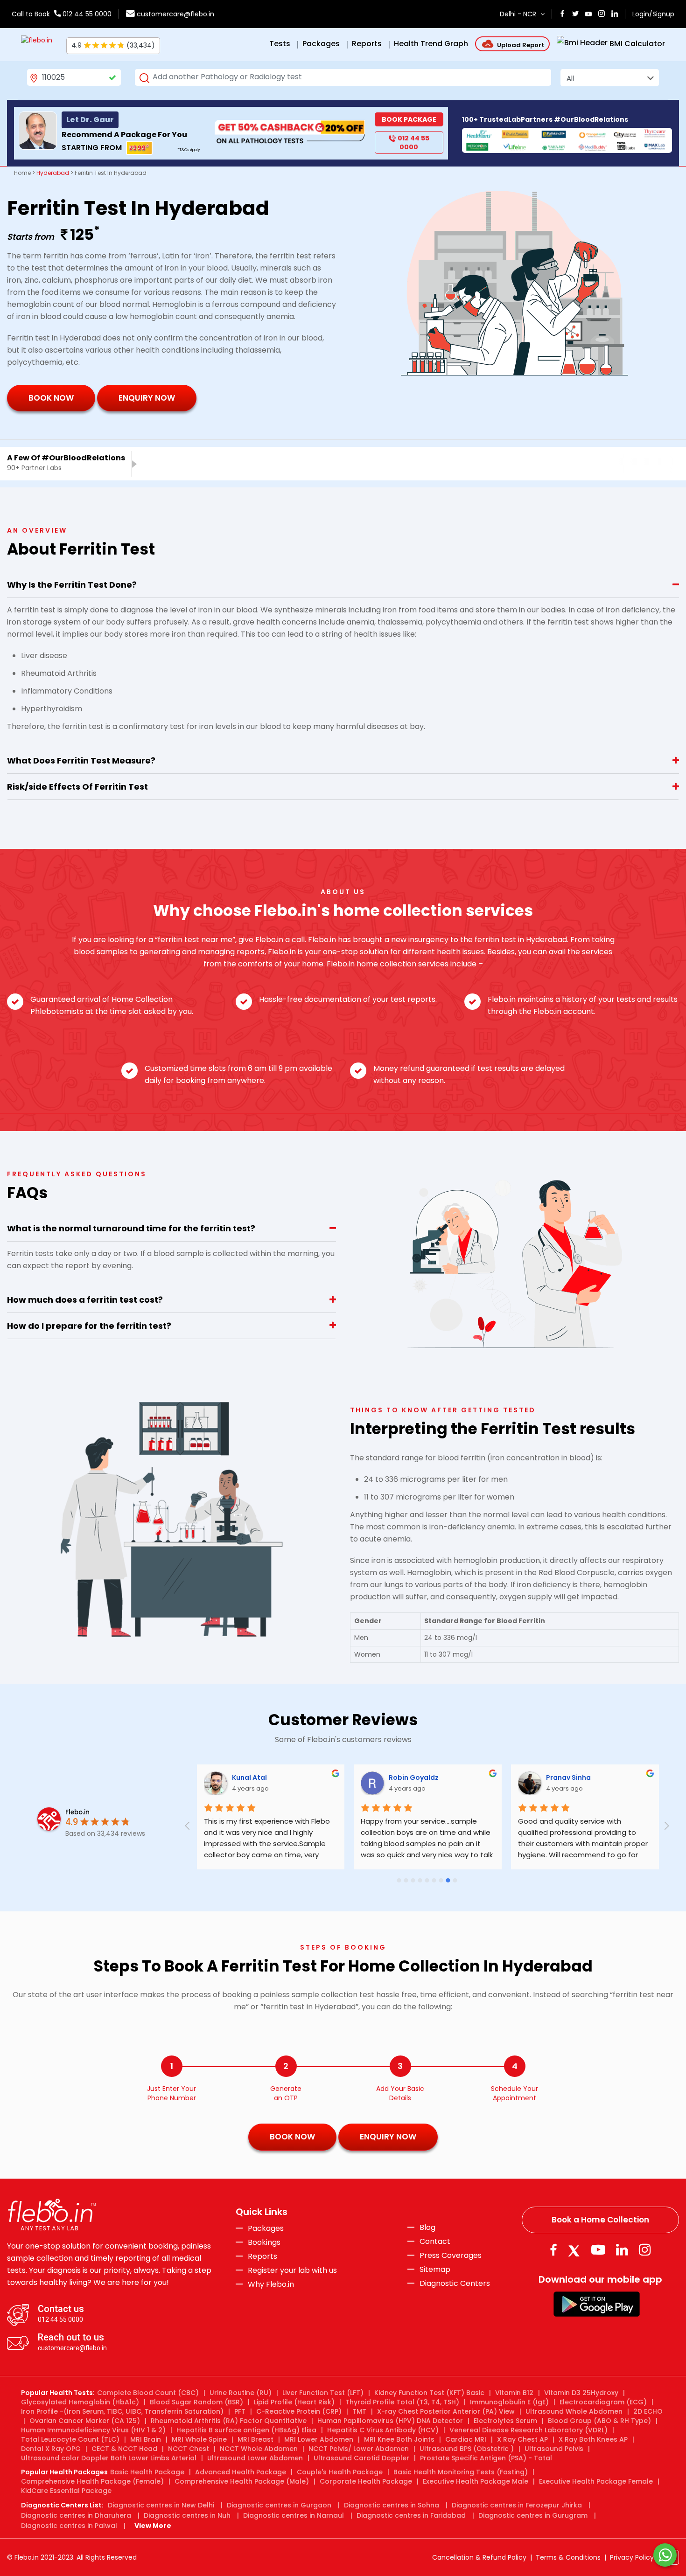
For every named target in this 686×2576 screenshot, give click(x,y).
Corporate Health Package (366, 2481)
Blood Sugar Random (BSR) (196, 2402)
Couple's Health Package (340, 2472)
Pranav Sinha (411, 1778)
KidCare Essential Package (66, 2491)
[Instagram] (645, 2250)
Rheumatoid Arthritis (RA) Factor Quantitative (229, 2421)
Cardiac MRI (466, 2439)
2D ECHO (648, 2411)
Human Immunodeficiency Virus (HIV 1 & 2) (93, 2430)
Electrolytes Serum (505, 2421)
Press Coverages (451, 2256)
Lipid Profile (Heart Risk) (294, 2402)
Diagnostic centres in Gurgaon (279, 2505)
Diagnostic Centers (455, 2283)
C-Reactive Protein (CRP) (299, 2411)
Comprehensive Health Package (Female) (92, 2481)
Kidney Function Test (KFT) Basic (429, 2393)
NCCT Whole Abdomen (259, 2449)
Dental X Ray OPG (51, 2449)
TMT (359, 2411)
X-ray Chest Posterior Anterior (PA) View (446, 2411)
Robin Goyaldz (256, 1778)
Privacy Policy (632, 2557)
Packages (266, 2229)
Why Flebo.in (271, 2284)
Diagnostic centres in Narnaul (294, 2515)
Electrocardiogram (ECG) (603, 2402)
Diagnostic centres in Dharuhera (76, 2515)
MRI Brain (146, 2439)
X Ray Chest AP (522, 2439)
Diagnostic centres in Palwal (69, 2526)
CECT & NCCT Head (124, 2449)
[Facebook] (553, 2250)
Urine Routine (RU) (241, 2393)
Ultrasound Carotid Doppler (361, 2458)
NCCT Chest (189, 2449)
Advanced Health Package (241, 2472)
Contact (435, 2242)
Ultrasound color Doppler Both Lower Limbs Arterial (109, 2458)
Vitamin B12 (514, 2393)
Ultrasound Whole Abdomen (574, 2411)
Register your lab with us (292, 2270)
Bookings (264, 2243)
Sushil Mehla (567, 1778)
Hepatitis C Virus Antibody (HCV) (383, 2430)
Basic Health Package (147, 2472)
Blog (427, 2228)
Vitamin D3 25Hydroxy (581, 2393)
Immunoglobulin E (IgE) (509, 2402)
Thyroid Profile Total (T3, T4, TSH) (402, 2402)
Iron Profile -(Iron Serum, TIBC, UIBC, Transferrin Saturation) (122, 2411)
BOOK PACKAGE (409, 119)
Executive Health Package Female (596, 2481)
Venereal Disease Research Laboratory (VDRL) (528, 2430)
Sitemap (435, 2270)
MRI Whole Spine (199, 2439)
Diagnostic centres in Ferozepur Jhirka (517, 2505)
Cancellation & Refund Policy (479, 2557)
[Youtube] (598, 2250)
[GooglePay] (597, 2304)
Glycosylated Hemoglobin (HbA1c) (80, 2402)
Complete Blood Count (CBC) (148, 2393)
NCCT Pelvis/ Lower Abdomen (359, 2449)
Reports (262, 2257)
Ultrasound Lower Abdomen (255, 2458)
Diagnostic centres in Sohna (392, 2505)
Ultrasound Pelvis (554, 2449)
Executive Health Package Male (476, 2481)
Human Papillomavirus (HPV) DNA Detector (390, 2421)
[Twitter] (576, 2250)
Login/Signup (653, 14)
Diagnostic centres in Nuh (187, 2515)
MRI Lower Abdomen (319, 2439)
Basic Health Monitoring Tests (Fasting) (461, 2472)
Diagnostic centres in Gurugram (533, 2515)
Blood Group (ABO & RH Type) (599, 2421)
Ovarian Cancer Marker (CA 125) (85, 2421)
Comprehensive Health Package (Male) (242, 2481)
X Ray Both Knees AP (593, 2439)
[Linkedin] (622, 2250)
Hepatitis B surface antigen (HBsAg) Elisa (246, 2430)
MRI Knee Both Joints (399, 2439)
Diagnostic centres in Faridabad (411, 2515)
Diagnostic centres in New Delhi (161, 2505)
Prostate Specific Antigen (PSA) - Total (486, 2458)
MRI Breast (255, 2439)
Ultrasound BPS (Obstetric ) (467, 2449)
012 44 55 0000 (86, 14)
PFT (240, 2411)
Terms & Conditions (568, 2557)
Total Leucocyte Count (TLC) (70, 2439)
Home (22, 173)
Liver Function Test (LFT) (323, 2393)
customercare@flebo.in (175, 14)
